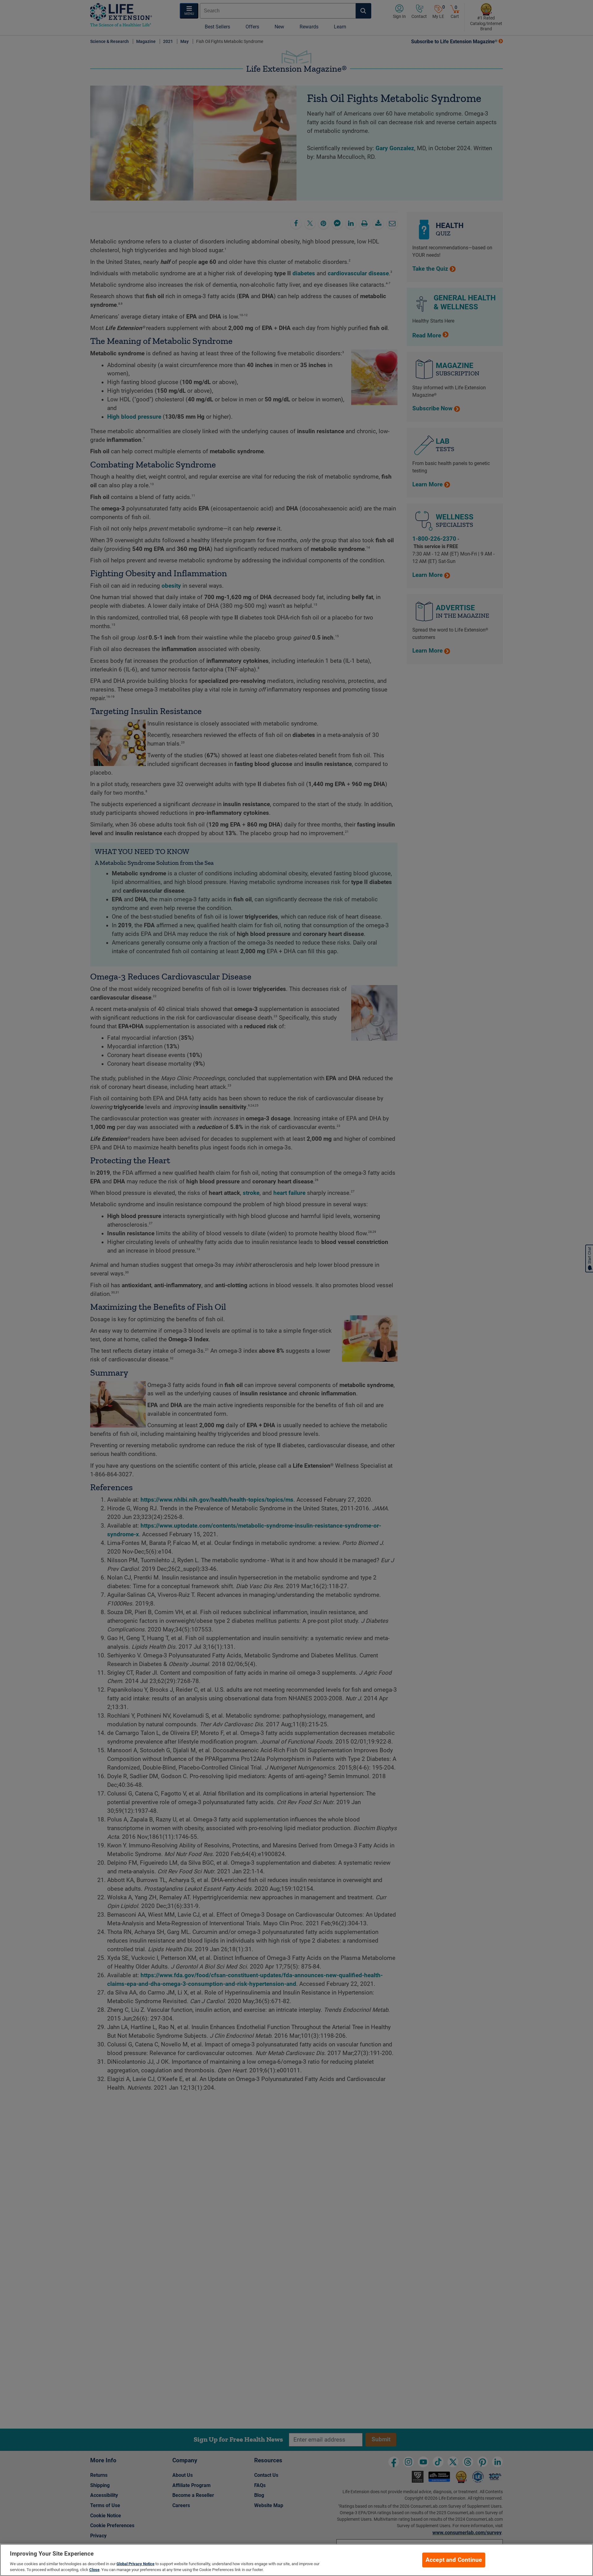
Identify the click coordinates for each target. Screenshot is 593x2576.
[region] (296, 2560)
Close (94, 2570)
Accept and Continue (454, 2560)
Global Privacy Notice (135, 2564)
